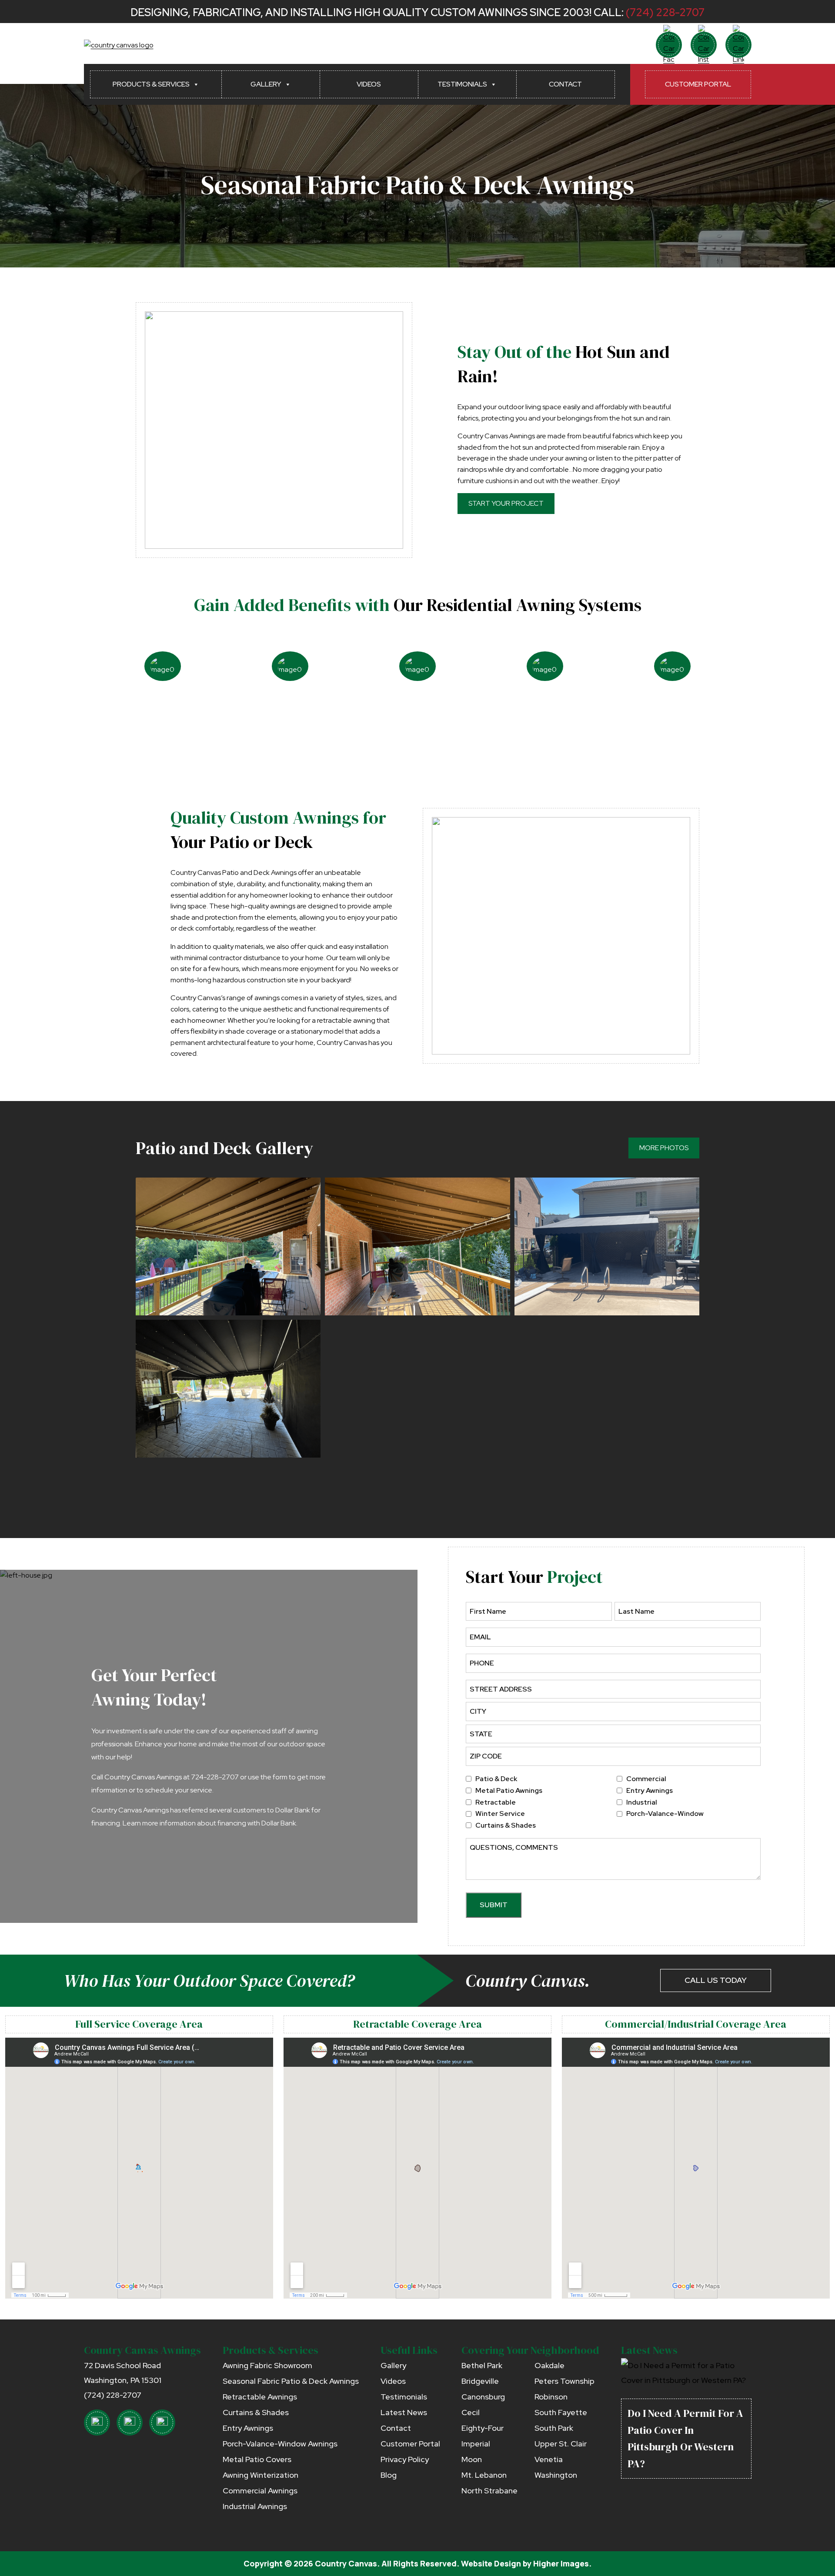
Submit (494, 1905)
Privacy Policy (405, 2459)
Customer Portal (698, 84)
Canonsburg (483, 2397)
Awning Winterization (261, 2475)
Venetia (549, 2459)
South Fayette (561, 2412)
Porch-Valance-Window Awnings (280, 2444)
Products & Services (151, 84)
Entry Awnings (650, 1790)
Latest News (404, 2412)
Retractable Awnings (260, 2397)
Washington (556, 2475)
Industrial (642, 1802)
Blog (389, 2475)
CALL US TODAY (716, 1980)
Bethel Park (482, 2365)
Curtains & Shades (506, 1825)
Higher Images (561, 2563)
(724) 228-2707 (665, 12)
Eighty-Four (483, 2428)
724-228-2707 (215, 1777)
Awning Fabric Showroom (267, 2365)
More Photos (664, 1148)
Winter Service (500, 1814)
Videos (369, 84)
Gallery (266, 84)
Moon (472, 2459)
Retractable (496, 1802)
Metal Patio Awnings (509, 1790)
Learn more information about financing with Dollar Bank (209, 1823)
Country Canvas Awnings (142, 2350)
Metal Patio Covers (257, 2459)
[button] (228, 1246)
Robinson (551, 2397)
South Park (554, 2428)
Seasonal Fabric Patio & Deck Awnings (291, 2381)
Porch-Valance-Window (665, 1814)
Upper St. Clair (561, 2444)
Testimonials (462, 84)
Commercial (646, 1779)
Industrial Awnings (255, 2506)
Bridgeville (480, 2381)
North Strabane (489, 2491)
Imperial (476, 2444)
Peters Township (564, 2381)
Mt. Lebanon (484, 2475)
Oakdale (549, 2365)
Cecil (471, 2412)
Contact (565, 84)
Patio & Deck (496, 1779)
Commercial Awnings (260, 2491)
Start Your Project (506, 503)
